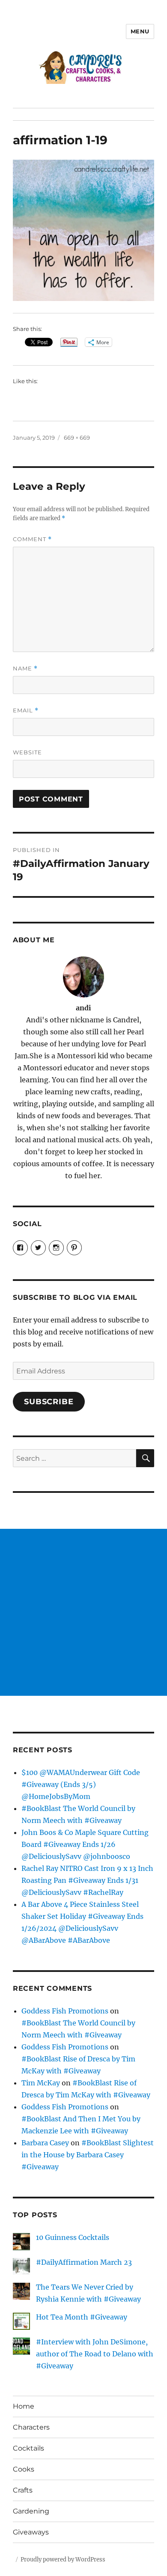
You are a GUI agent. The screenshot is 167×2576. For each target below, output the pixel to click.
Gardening (31, 2511)
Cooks (24, 2469)
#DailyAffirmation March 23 (84, 2262)
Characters (31, 2427)
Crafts (23, 2490)
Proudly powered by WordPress (63, 2560)
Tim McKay (41, 2083)
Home (24, 2406)
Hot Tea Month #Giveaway (82, 2317)
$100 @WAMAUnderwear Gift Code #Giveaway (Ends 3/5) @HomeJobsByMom (81, 1784)
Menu (140, 31)
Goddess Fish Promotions (65, 2011)
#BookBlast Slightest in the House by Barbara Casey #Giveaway (88, 2155)
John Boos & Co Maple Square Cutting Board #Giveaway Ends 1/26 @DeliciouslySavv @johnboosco (85, 1844)
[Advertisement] (83, 1612)
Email (26, 710)
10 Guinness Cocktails (73, 2237)
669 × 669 (77, 438)
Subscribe (49, 1402)
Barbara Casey (45, 2143)
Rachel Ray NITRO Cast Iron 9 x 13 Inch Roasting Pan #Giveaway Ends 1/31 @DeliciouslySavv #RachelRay (87, 1880)
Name (25, 669)
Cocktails (28, 2448)
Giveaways (31, 2532)
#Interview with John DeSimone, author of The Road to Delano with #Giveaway (95, 2354)
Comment (32, 539)
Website (27, 752)
